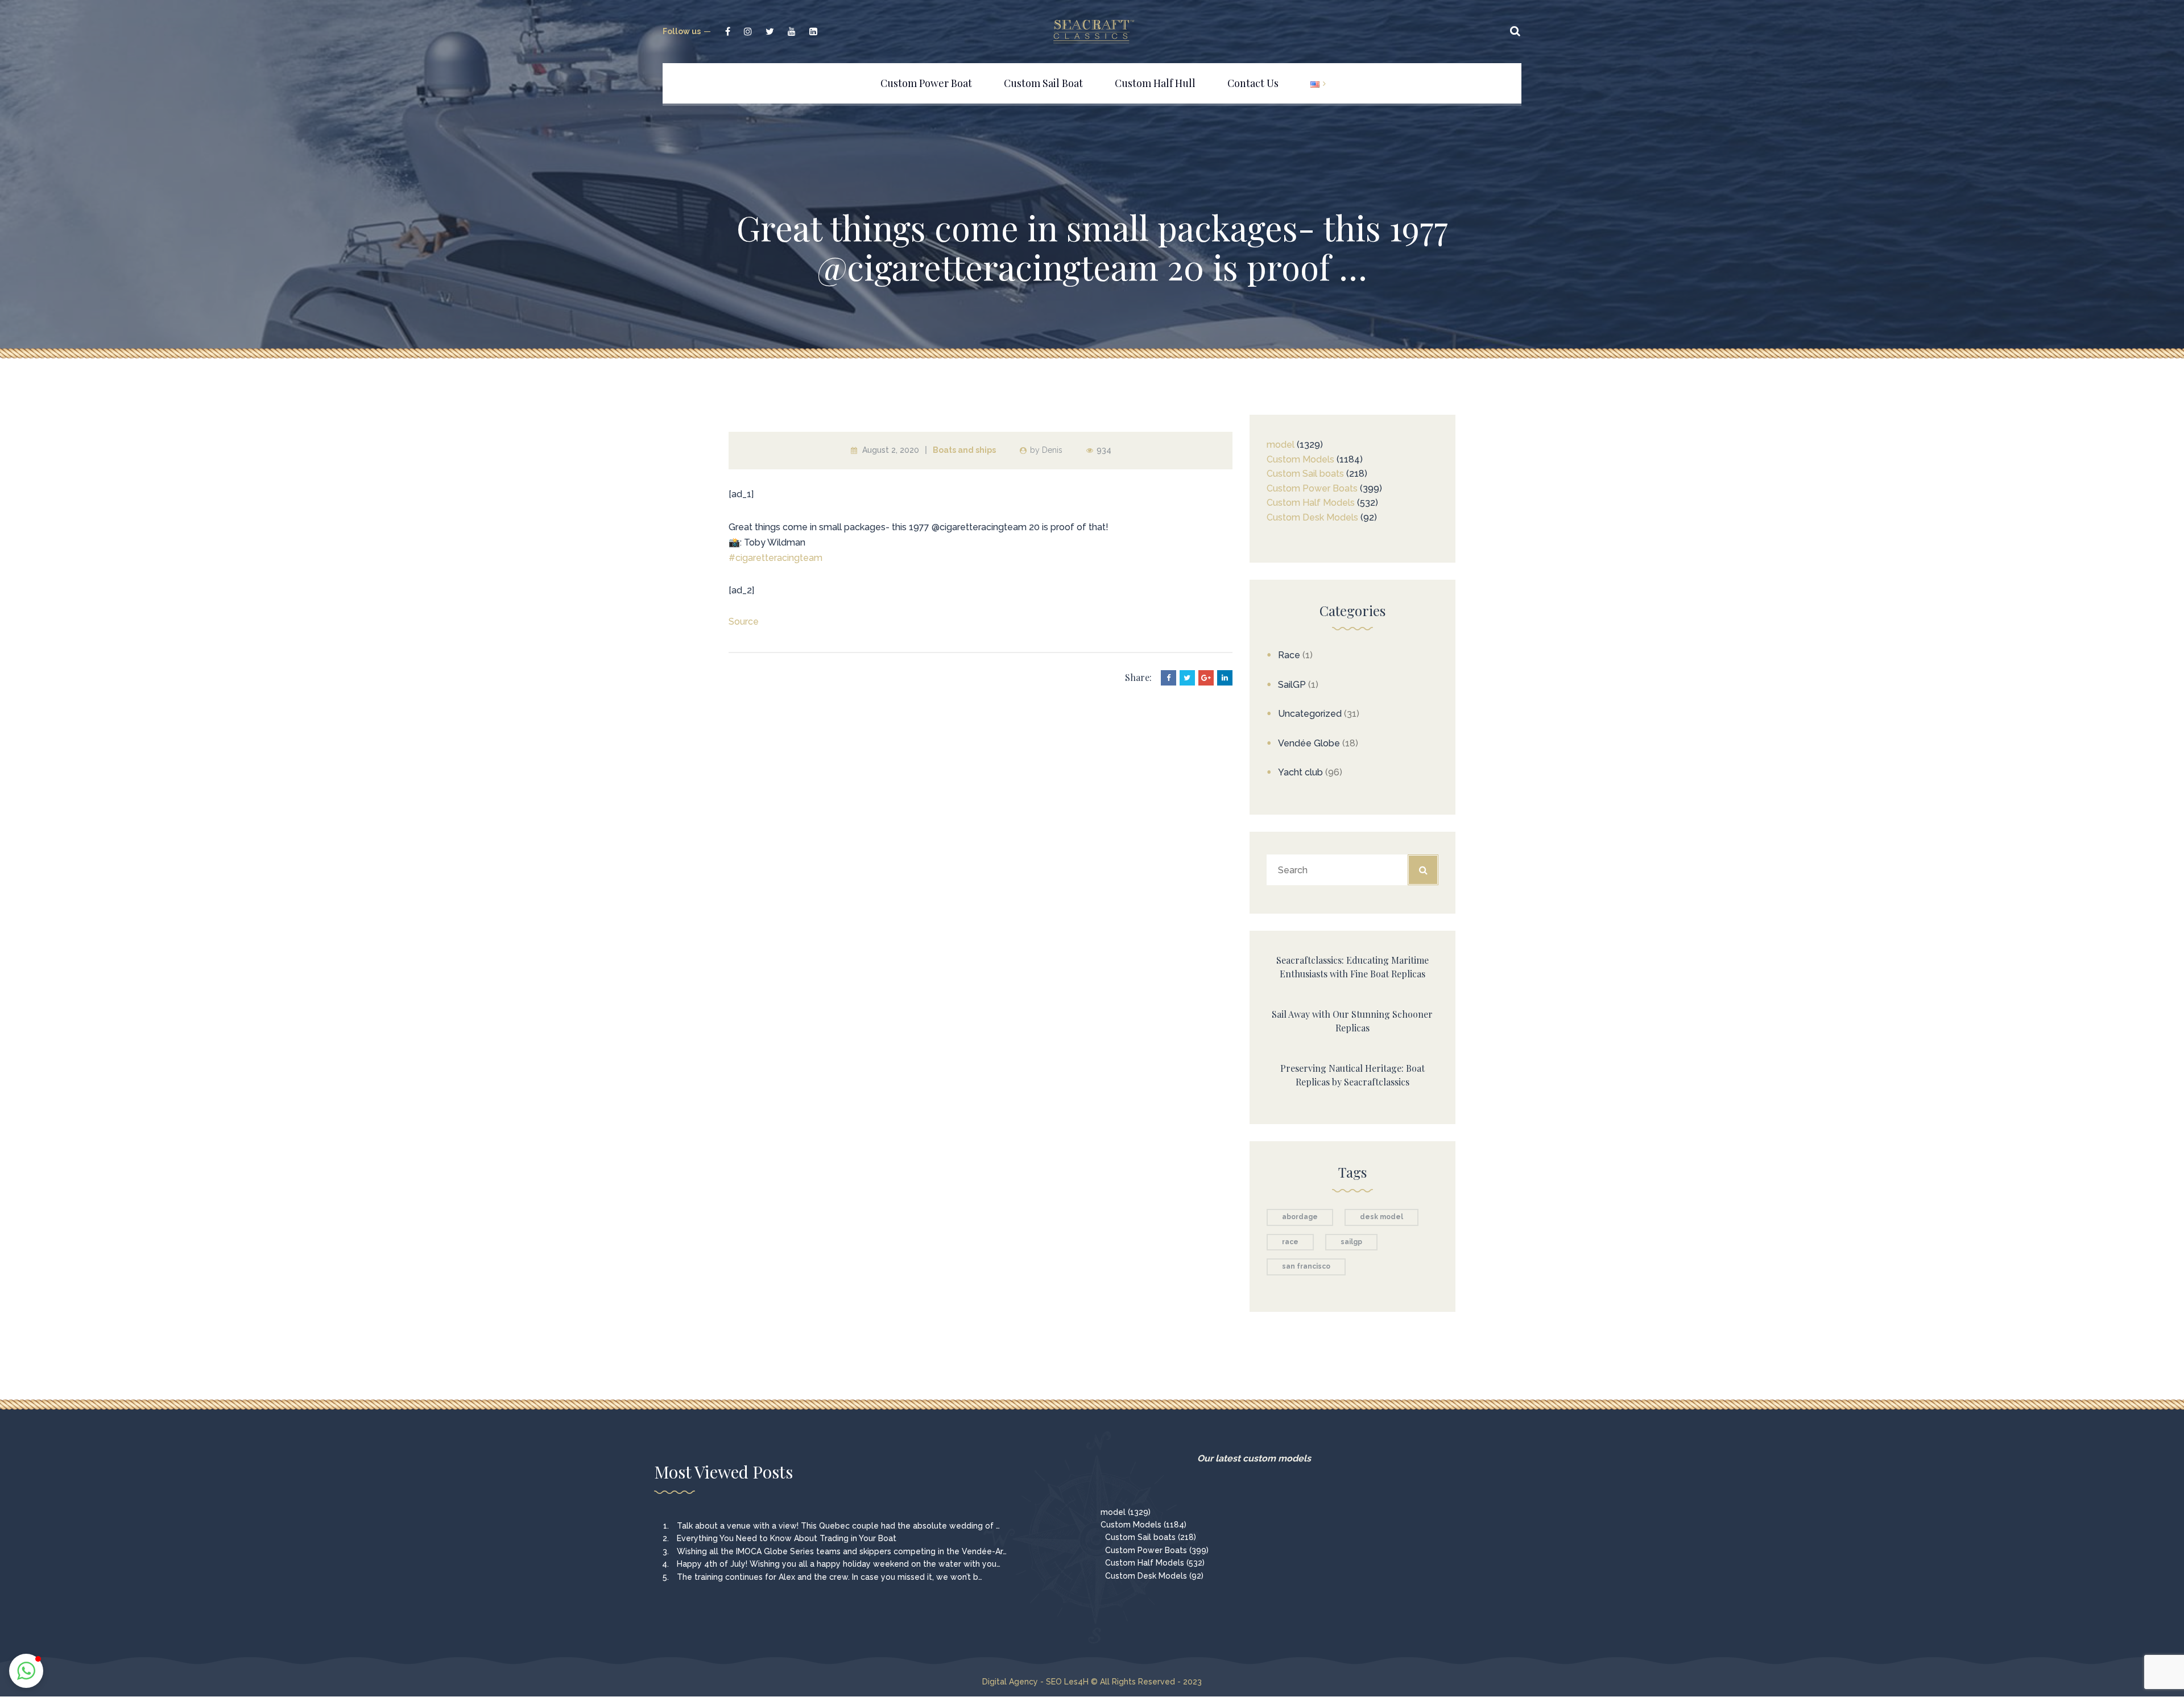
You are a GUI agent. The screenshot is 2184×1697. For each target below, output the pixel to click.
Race (1289, 655)
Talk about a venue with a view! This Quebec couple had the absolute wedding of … (838, 1526)
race (1290, 1242)
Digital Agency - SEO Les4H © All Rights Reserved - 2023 (1092, 1682)
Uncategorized (1310, 714)
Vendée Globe (1309, 743)
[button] (26, 1671)
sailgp (1351, 1242)
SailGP (1292, 685)
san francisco (1306, 1266)
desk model (1381, 1217)
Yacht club (1300, 772)
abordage (1300, 1217)
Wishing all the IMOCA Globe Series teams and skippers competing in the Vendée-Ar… (842, 1551)
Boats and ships (964, 450)
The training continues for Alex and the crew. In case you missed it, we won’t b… (830, 1577)
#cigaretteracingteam (775, 558)
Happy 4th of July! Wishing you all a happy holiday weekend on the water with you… (839, 1564)
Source (744, 622)
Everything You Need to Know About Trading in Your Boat (787, 1538)
